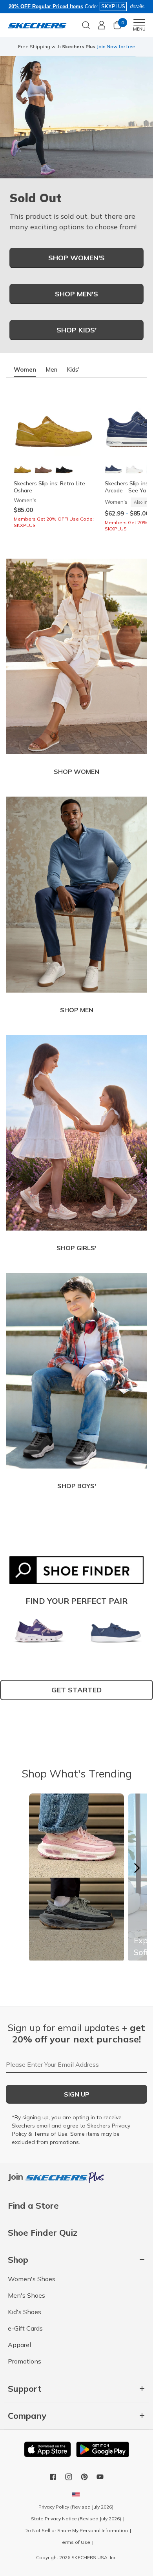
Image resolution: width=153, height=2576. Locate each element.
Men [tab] (51, 369)
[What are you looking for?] (86, 24)
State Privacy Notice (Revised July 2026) (76, 2519)
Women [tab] (25, 369)
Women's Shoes (32, 2279)
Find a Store (33, 2206)
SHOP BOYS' (77, 1486)
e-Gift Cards (25, 2328)
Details (90, 50)
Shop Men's (76, 294)
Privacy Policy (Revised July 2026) (76, 2507)
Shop (73, 50)
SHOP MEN (77, 1010)
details (137, 6)
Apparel (19, 2345)
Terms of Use (51, 2134)
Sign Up (77, 2094)
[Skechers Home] (37, 25)
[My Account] (102, 25)
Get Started (76, 1690)
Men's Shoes (26, 2295)
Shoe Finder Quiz (43, 2233)
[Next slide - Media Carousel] (137, 1868)
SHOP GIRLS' (76, 1248)
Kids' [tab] (73, 369)
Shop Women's (76, 258)
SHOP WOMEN (76, 772)
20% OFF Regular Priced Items (46, 6)
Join (17, 2177)
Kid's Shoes (25, 2312)
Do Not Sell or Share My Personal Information (76, 2530)
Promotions (25, 2361)
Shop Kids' (76, 330)
